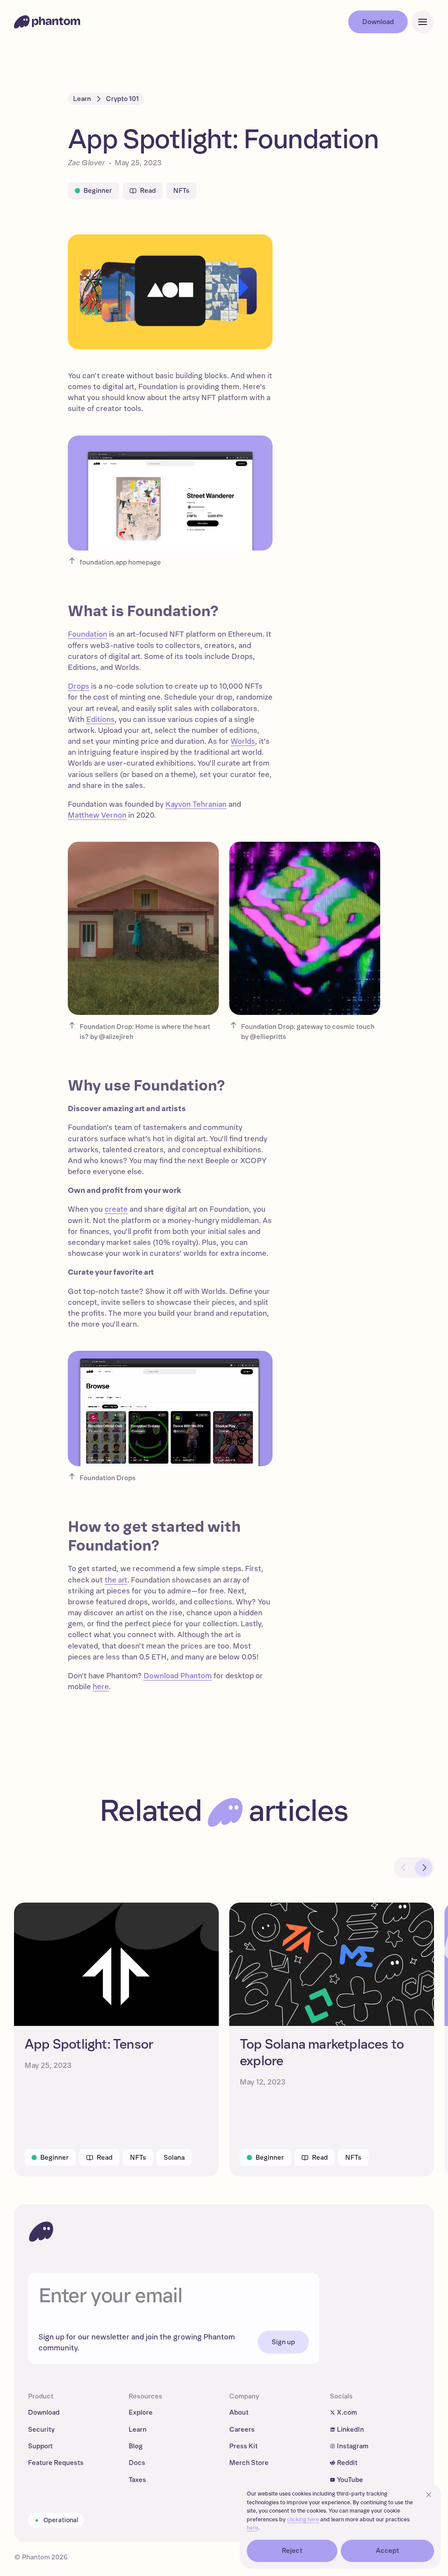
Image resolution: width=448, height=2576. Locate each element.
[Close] (429, 2495)
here (101, 1687)
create (116, 1209)
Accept (388, 2551)
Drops (79, 686)
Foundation (87, 634)
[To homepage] (41, 2231)
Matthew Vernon (97, 815)
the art (116, 1580)
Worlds (243, 741)
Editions (100, 720)
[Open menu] (423, 22)
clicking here (303, 2520)
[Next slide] (423, 1868)
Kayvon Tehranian (196, 804)
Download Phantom (178, 1676)
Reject (292, 2551)
